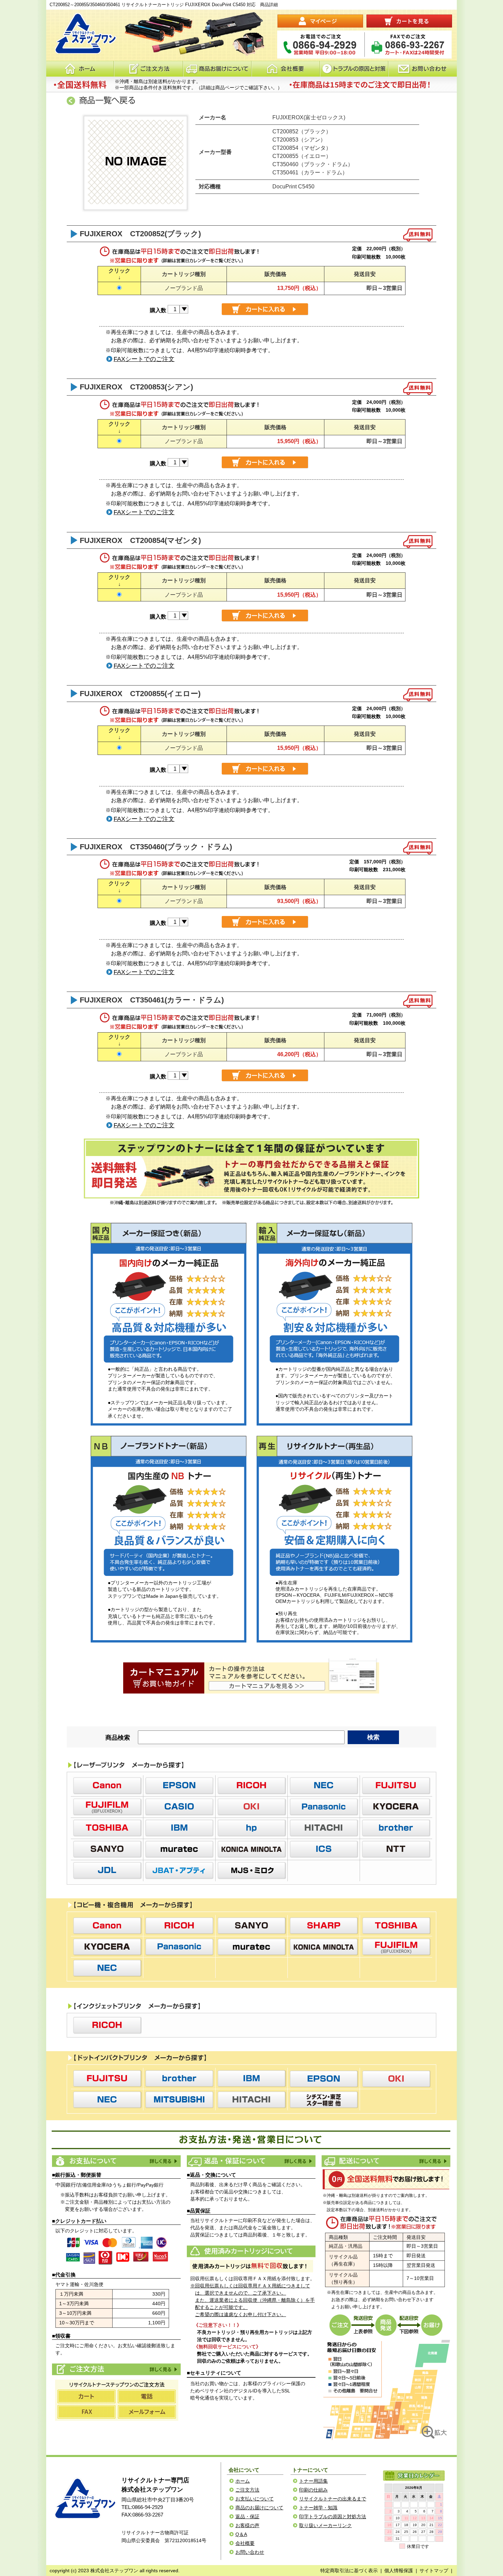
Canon (107, 1785)
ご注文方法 (163, 2369)
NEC (324, 1785)
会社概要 (286, 69)
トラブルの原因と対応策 (354, 69)
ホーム (80, 69)
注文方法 (148, 69)
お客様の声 (247, 2525)
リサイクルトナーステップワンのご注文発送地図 (387, 2389)
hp (251, 1828)
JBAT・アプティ (179, 1870)
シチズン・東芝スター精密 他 (324, 2100)
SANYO (107, 1849)
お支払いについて (255, 2499)
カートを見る (409, 21)
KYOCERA (396, 1807)
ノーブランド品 (184, 288)
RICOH (251, 1785)
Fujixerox (107, 1807)
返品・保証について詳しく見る (298, 2161)
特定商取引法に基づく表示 (349, 2571)
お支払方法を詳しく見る (163, 2161)
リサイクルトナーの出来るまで (333, 2499)
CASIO (179, 1807)
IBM (179, 1828)
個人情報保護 (399, 2571)
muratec (179, 1849)
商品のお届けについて (259, 2508)
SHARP (324, 1926)
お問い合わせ (423, 69)
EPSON (179, 1785)
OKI (251, 1807)
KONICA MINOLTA (251, 1849)
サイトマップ (434, 2571)
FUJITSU (396, 1785)
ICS (324, 1849)
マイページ (320, 21)
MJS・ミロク (251, 1870)
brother (396, 1828)
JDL (107, 1870)
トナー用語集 (313, 2481)
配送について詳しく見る (433, 2161)
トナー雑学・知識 (318, 2508)
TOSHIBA (107, 1828)
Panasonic (324, 1807)
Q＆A (241, 2534)
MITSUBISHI (179, 2100)
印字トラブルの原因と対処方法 (333, 2517)
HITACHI (324, 1828)
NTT (396, 1849)
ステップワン (84, 2499)
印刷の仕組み (313, 2490)
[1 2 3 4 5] (178, 309)
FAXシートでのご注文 (144, 359)
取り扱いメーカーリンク (325, 2525)
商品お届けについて (217, 69)
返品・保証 (247, 2517)
